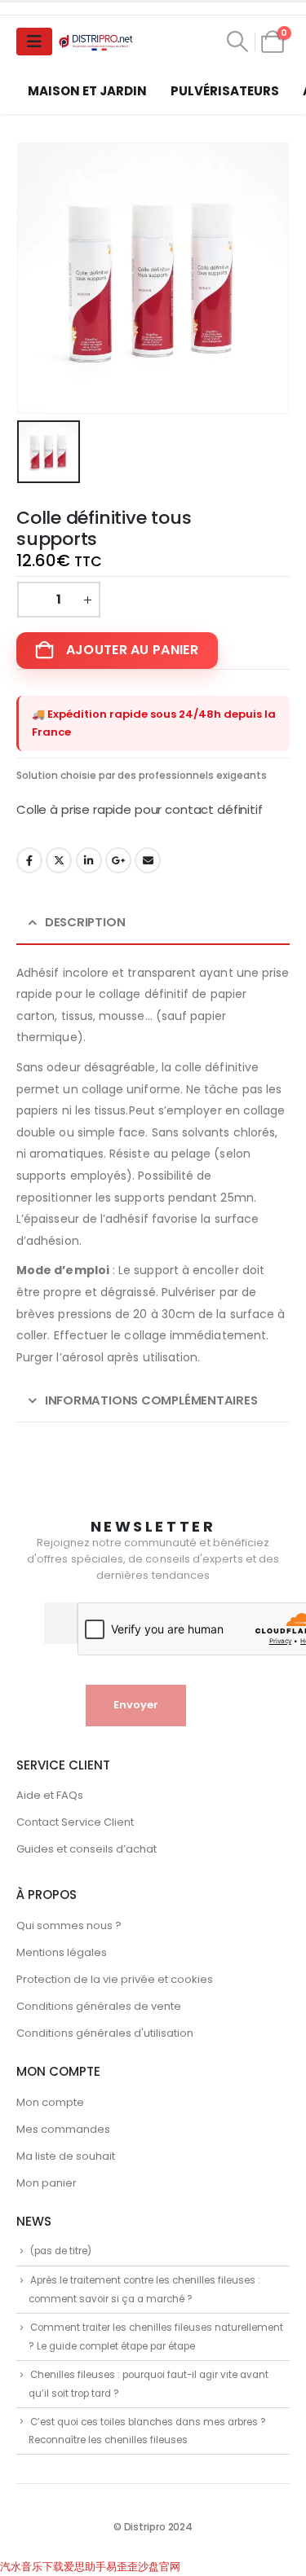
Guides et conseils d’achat (86, 1849)
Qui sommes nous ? (69, 1925)
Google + (118, 860)
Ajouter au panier (132, 650)
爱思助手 (85, 2567)
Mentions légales (62, 1952)
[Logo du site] (97, 42)
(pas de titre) (61, 2251)
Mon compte (50, 2102)
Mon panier (47, 2183)
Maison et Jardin (87, 91)
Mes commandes (63, 2129)
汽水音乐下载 (32, 2567)
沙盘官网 (159, 2567)
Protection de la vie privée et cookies (115, 1979)
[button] (238, 42)
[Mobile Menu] (34, 42)
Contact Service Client (75, 1822)
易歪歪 (122, 2567)
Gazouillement (59, 860)
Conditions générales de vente (99, 2006)
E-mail (148, 860)
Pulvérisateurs (225, 91)
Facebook (29, 860)
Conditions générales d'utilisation (105, 2033)
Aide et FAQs (50, 1795)
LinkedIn (89, 860)
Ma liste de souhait (66, 2156)
